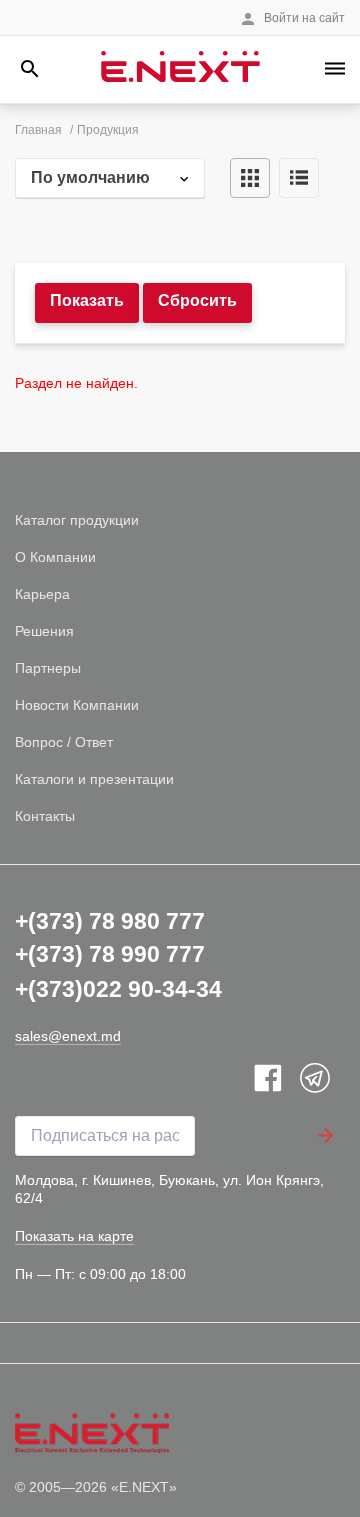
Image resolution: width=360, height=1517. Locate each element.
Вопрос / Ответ (64, 742)
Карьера (42, 594)
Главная (38, 130)
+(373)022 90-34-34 (118, 989)
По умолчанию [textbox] (90, 177)
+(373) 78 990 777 (110, 954)
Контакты (45, 816)
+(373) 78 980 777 (110, 921)
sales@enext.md (68, 1036)
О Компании (55, 557)
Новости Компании (77, 705)
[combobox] (110, 178)
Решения (44, 631)
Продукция (108, 130)
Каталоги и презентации (94, 779)
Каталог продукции (77, 520)
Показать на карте (74, 1236)
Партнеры (48, 668)
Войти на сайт (304, 18)
